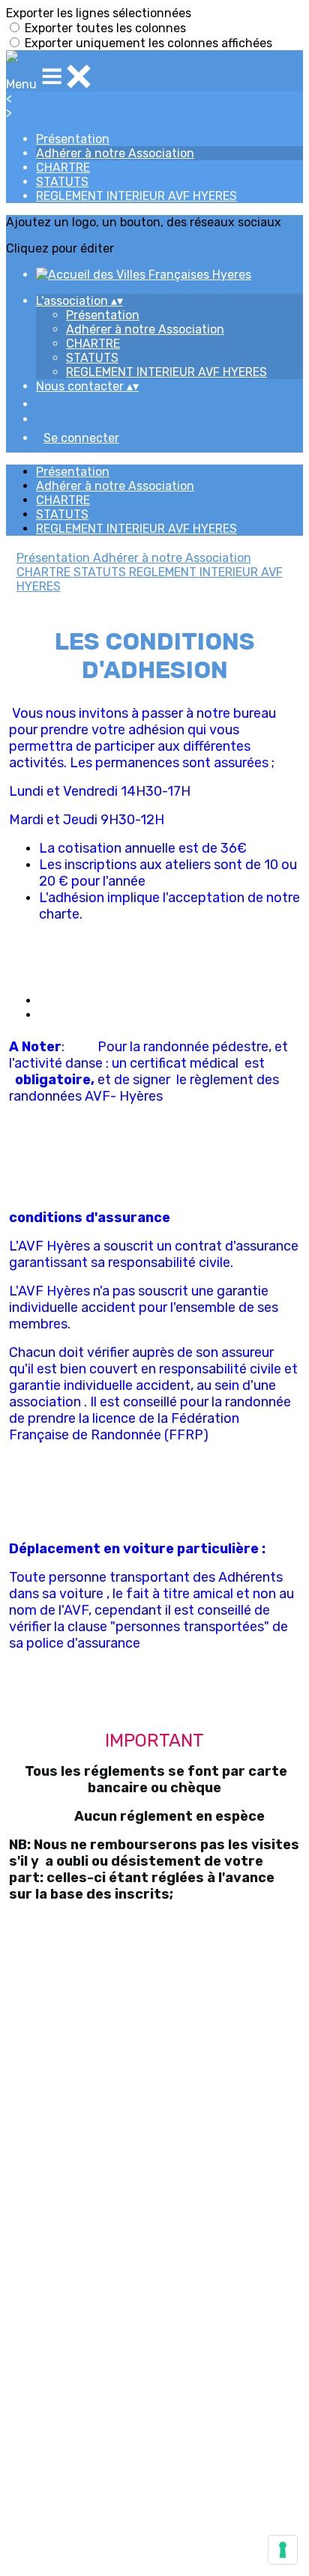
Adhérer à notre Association (115, 153)
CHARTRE (63, 167)
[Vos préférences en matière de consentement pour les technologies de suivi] (283, 2550)
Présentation (73, 139)
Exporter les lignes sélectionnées (99, 13)
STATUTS (62, 182)
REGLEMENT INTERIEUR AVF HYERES (136, 196)
